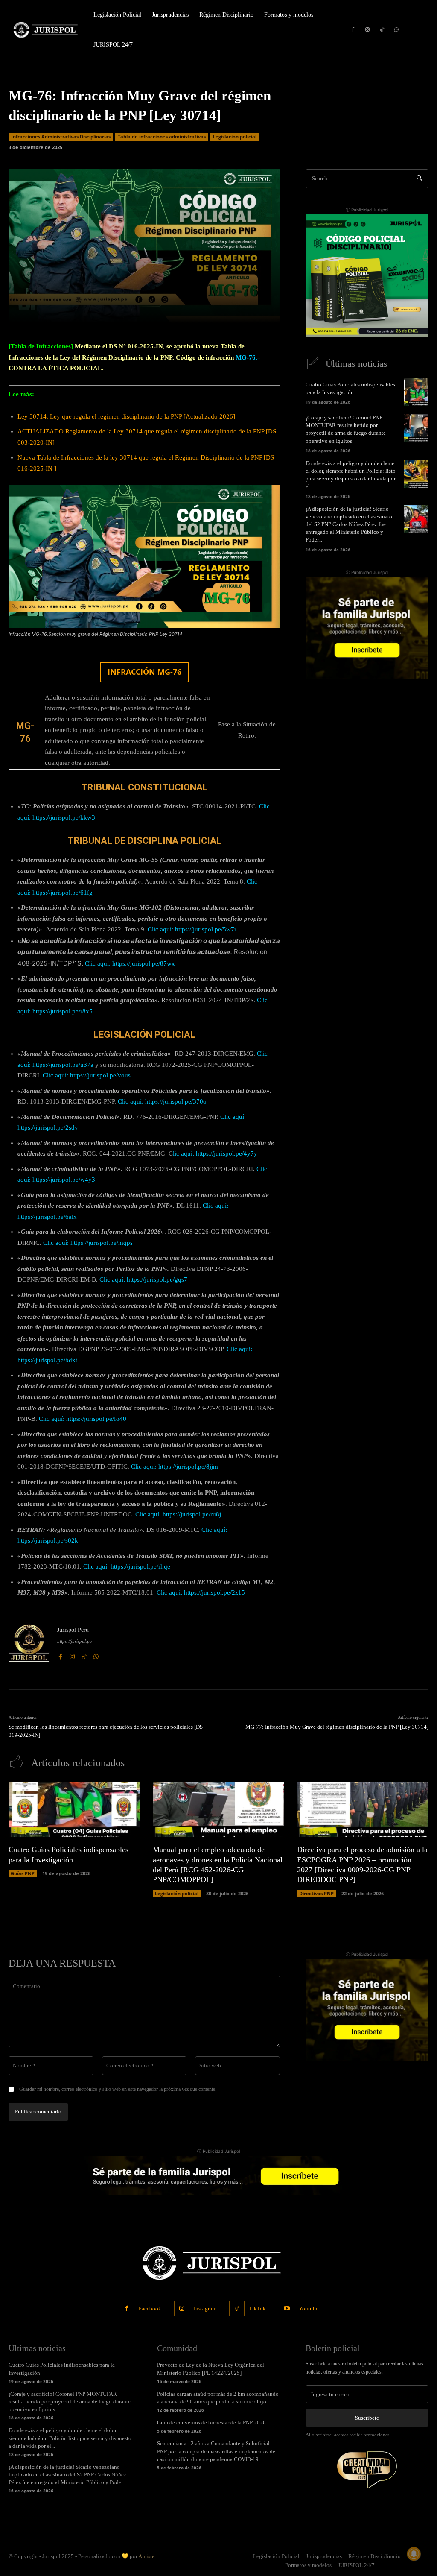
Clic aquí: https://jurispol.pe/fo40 (83, 1419)
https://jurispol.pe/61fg (63, 893)
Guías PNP (23, 1873)
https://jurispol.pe (74, 1641)
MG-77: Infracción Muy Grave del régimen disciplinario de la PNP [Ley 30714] (337, 1727)
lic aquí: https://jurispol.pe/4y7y (215, 1153)
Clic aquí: (113, 1279)
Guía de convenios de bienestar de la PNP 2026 (211, 2422)
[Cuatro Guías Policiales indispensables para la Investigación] (416, 392)
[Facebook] (353, 30)
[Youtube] (286, 2309)
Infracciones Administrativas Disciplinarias (61, 136)
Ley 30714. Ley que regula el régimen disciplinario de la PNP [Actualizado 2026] (126, 416)
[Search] (419, 179)
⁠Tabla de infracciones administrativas (162, 136)
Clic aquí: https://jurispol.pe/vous (87, 1075)
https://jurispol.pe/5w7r (206, 929)
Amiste (146, 2556)
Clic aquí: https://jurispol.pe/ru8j (178, 1514)
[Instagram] (367, 30)
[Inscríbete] (367, 276)
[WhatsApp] (396, 30)
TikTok (257, 2308)
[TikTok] (382, 30)
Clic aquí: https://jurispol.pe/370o (162, 1101)
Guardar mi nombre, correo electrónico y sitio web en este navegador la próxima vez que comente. (118, 2089)
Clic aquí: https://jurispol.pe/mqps (88, 1243)
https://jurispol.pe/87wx (144, 963)
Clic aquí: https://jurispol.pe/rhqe (127, 1566)
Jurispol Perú (73, 1630)
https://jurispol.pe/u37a (63, 1065)
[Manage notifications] (414, 2554)
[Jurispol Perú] (29, 1643)
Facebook (150, 2308)
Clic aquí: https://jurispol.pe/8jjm (175, 1467)
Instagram (205, 2308)
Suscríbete (367, 2418)
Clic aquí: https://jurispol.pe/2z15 (201, 1592)
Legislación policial (235, 136)
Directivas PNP (316, 1893)
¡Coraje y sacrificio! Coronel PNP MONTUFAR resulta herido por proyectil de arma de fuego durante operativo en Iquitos (70, 2402)
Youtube (309, 2308)
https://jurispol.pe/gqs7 (157, 1279)
